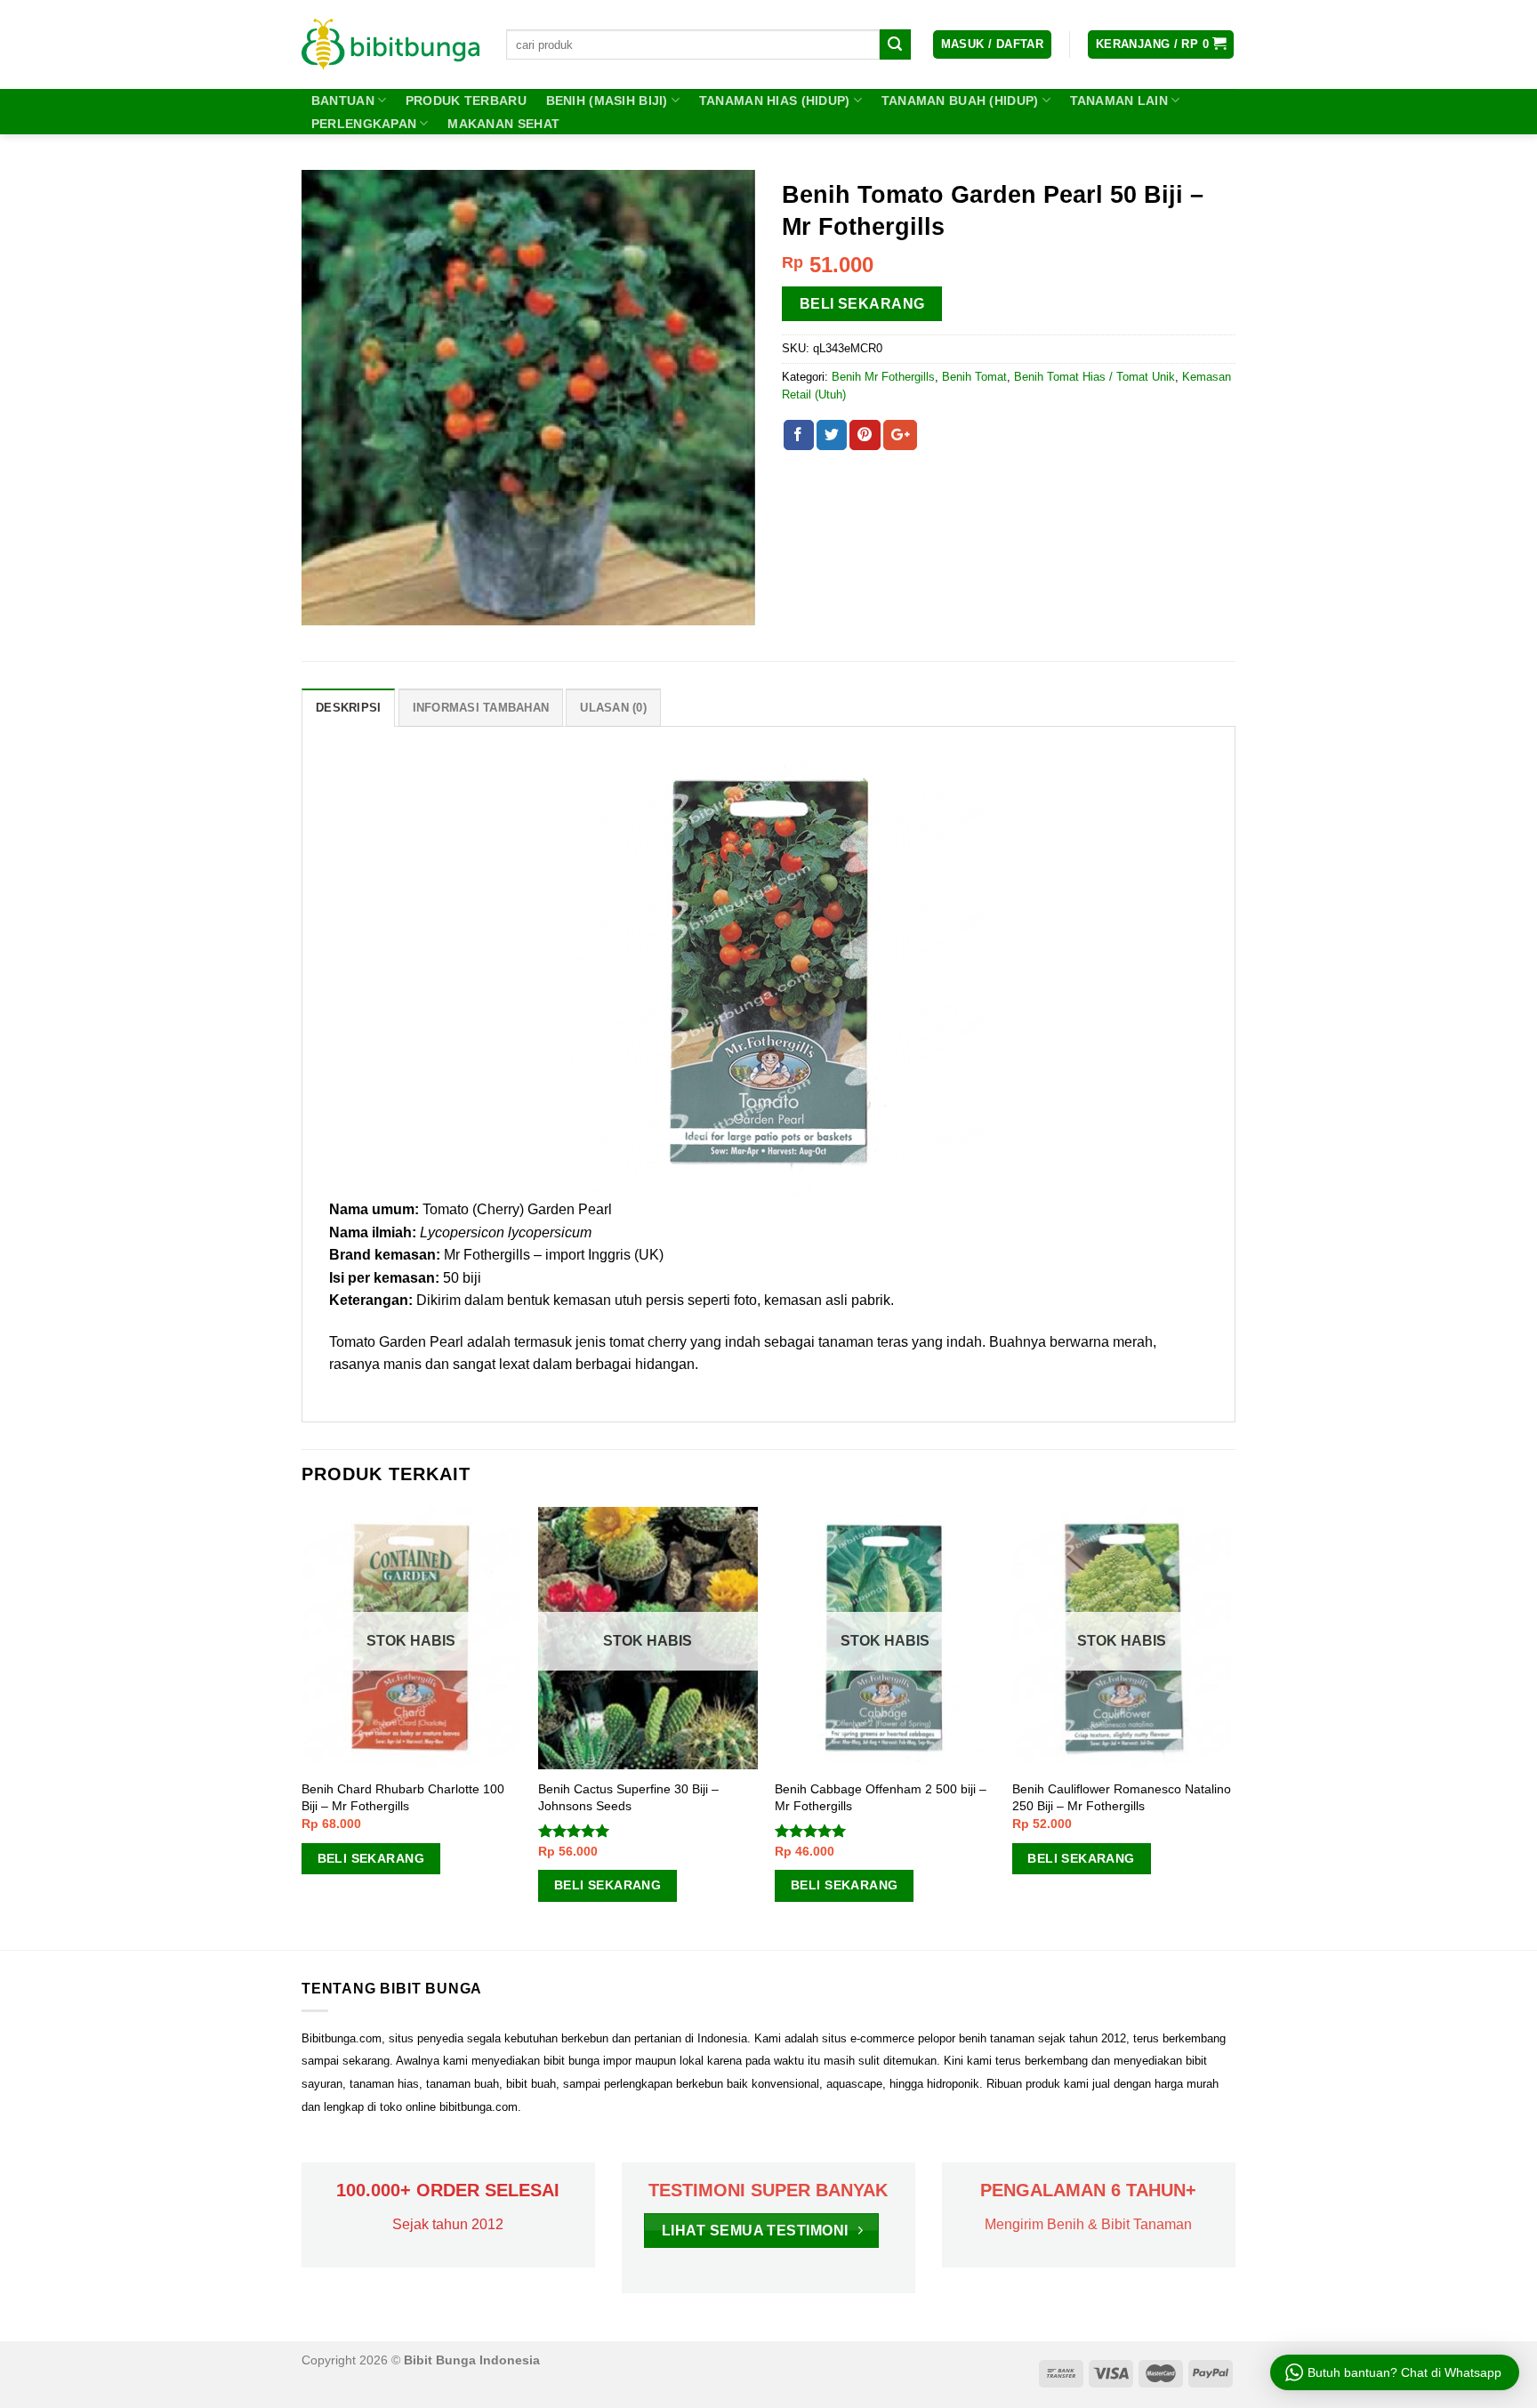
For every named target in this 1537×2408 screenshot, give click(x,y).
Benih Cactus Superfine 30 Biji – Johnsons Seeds (628, 1797)
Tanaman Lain (1119, 101)
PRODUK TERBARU (466, 101)
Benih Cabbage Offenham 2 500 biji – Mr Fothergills (881, 1797)
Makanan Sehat (503, 124)
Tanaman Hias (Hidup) (775, 101)
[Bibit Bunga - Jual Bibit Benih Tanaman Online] (390, 44)
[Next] (1230, 1727)
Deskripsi (348, 708)
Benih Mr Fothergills (883, 377)
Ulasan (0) (613, 708)
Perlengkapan (364, 124)
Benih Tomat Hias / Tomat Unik (1094, 377)
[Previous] (302, 1727)
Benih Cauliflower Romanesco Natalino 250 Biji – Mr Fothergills (1122, 1797)
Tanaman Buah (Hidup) (960, 101)
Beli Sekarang (862, 304)
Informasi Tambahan (481, 708)
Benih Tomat (974, 377)
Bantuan (343, 101)
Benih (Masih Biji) (607, 101)
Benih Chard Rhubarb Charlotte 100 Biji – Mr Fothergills (403, 1797)
